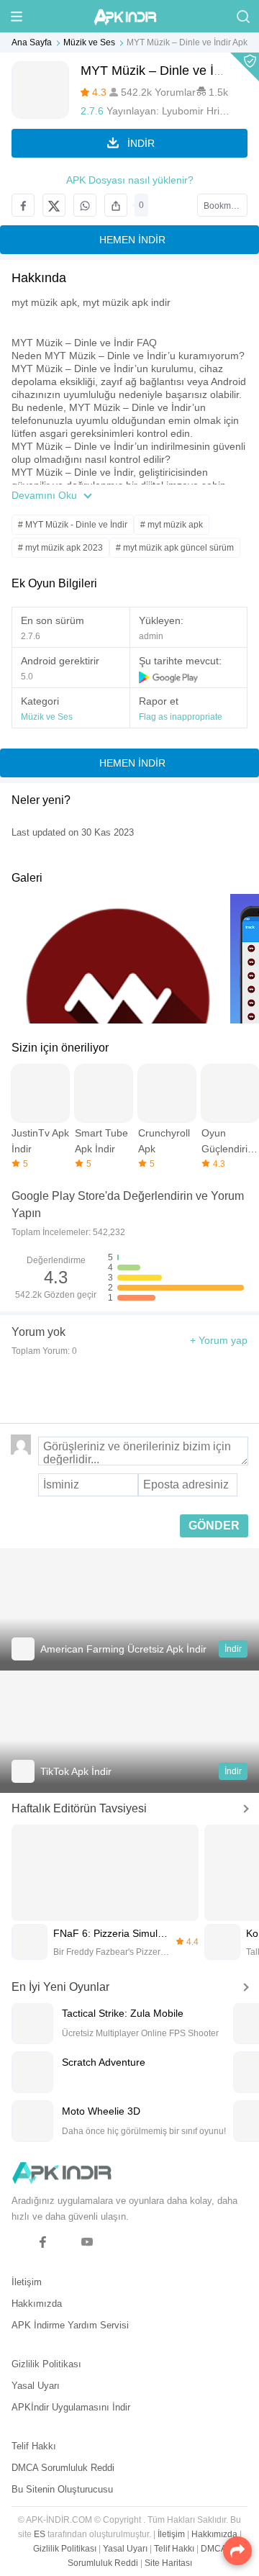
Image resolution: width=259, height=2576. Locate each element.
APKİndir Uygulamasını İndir (71, 2407)
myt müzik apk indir (127, 302)
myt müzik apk (44, 302)
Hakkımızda (37, 2304)
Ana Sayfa (32, 42)
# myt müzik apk (172, 525)
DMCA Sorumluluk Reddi (63, 2468)
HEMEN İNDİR (132, 240)
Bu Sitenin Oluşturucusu (62, 2489)
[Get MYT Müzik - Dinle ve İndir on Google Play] (169, 677)
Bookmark (223, 206)
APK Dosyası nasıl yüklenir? (130, 180)
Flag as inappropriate (181, 717)
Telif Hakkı (34, 2446)
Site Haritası (168, 2563)
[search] (243, 16)
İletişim (27, 2282)
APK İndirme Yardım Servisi (70, 2325)
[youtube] (87, 2242)
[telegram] (21, 2242)
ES (40, 2534)
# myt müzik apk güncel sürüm (175, 548)
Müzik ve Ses (89, 42)
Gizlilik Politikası (46, 2364)
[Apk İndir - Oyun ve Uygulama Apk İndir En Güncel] (129, 16)
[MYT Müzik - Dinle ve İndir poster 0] (118, 959)
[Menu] (16, 16)
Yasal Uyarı (36, 2386)
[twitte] (65, 2242)
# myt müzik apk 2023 (60, 548)
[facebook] (43, 2242)
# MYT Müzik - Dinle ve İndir (73, 525)
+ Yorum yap (219, 1340)
